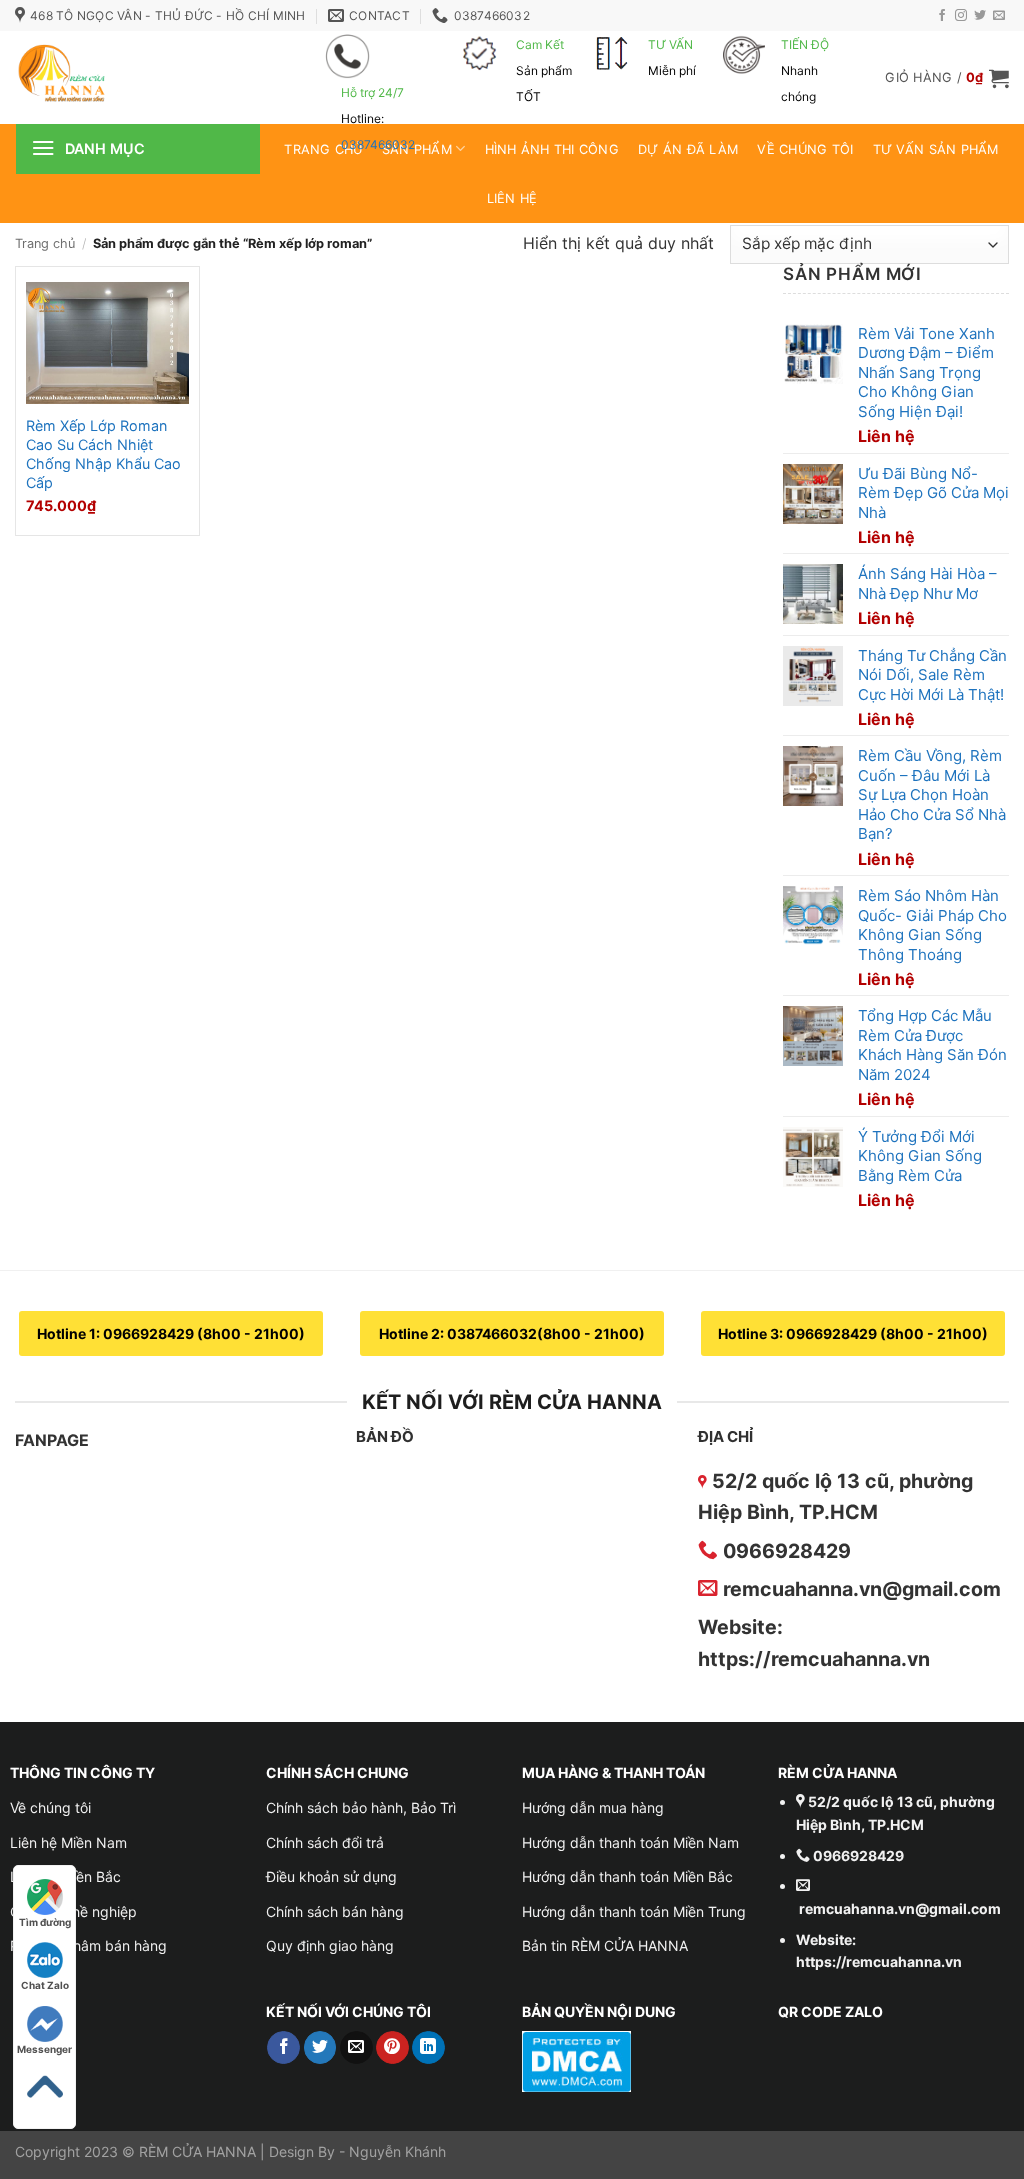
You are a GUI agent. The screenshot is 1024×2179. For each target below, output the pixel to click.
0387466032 (378, 144)
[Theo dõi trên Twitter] (980, 16)
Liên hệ (512, 198)
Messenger (44, 2049)
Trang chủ (45, 243)
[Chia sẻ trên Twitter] (320, 2048)
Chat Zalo (45, 1985)
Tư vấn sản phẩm (936, 149)
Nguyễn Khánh (397, 2151)
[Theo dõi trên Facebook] (942, 16)
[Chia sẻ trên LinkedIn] (428, 2048)
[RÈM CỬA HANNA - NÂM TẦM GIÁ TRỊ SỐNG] (140, 77)
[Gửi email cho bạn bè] (356, 2048)
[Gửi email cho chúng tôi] (999, 16)
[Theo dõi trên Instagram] (961, 16)
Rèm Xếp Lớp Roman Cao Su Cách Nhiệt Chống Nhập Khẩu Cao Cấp (103, 453)
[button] (947, 78)
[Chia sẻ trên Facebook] (283, 2048)
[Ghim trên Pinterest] (392, 2048)
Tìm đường (45, 1922)
